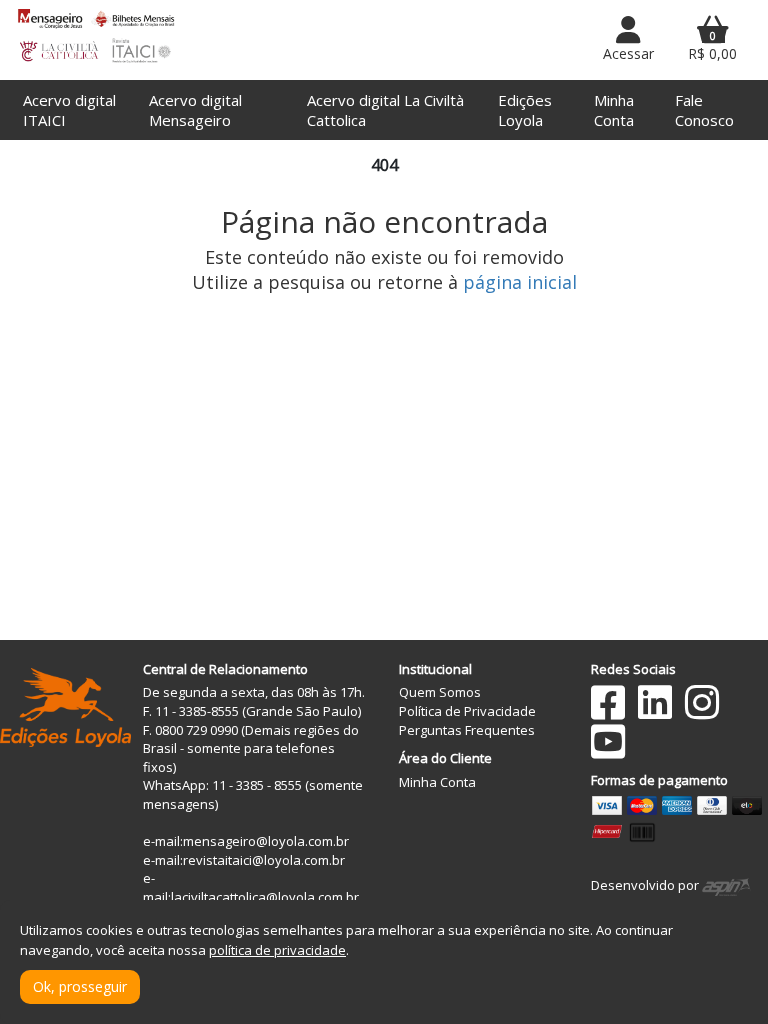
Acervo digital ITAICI (69, 110)
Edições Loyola (525, 110)
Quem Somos (440, 692)
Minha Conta (614, 110)
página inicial (520, 282)
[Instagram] (702, 702)
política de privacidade (277, 950)
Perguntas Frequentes (467, 730)
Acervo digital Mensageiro (195, 110)
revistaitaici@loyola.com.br (264, 860)
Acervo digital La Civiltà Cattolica (385, 110)
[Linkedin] (655, 702)
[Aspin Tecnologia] (726, 885)
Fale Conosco (704, 110)
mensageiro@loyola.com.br (266, 841)
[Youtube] (608, 741)
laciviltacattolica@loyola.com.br (265, 897)
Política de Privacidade (467, 711)
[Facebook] (608, 702)
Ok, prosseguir (80, 986)
